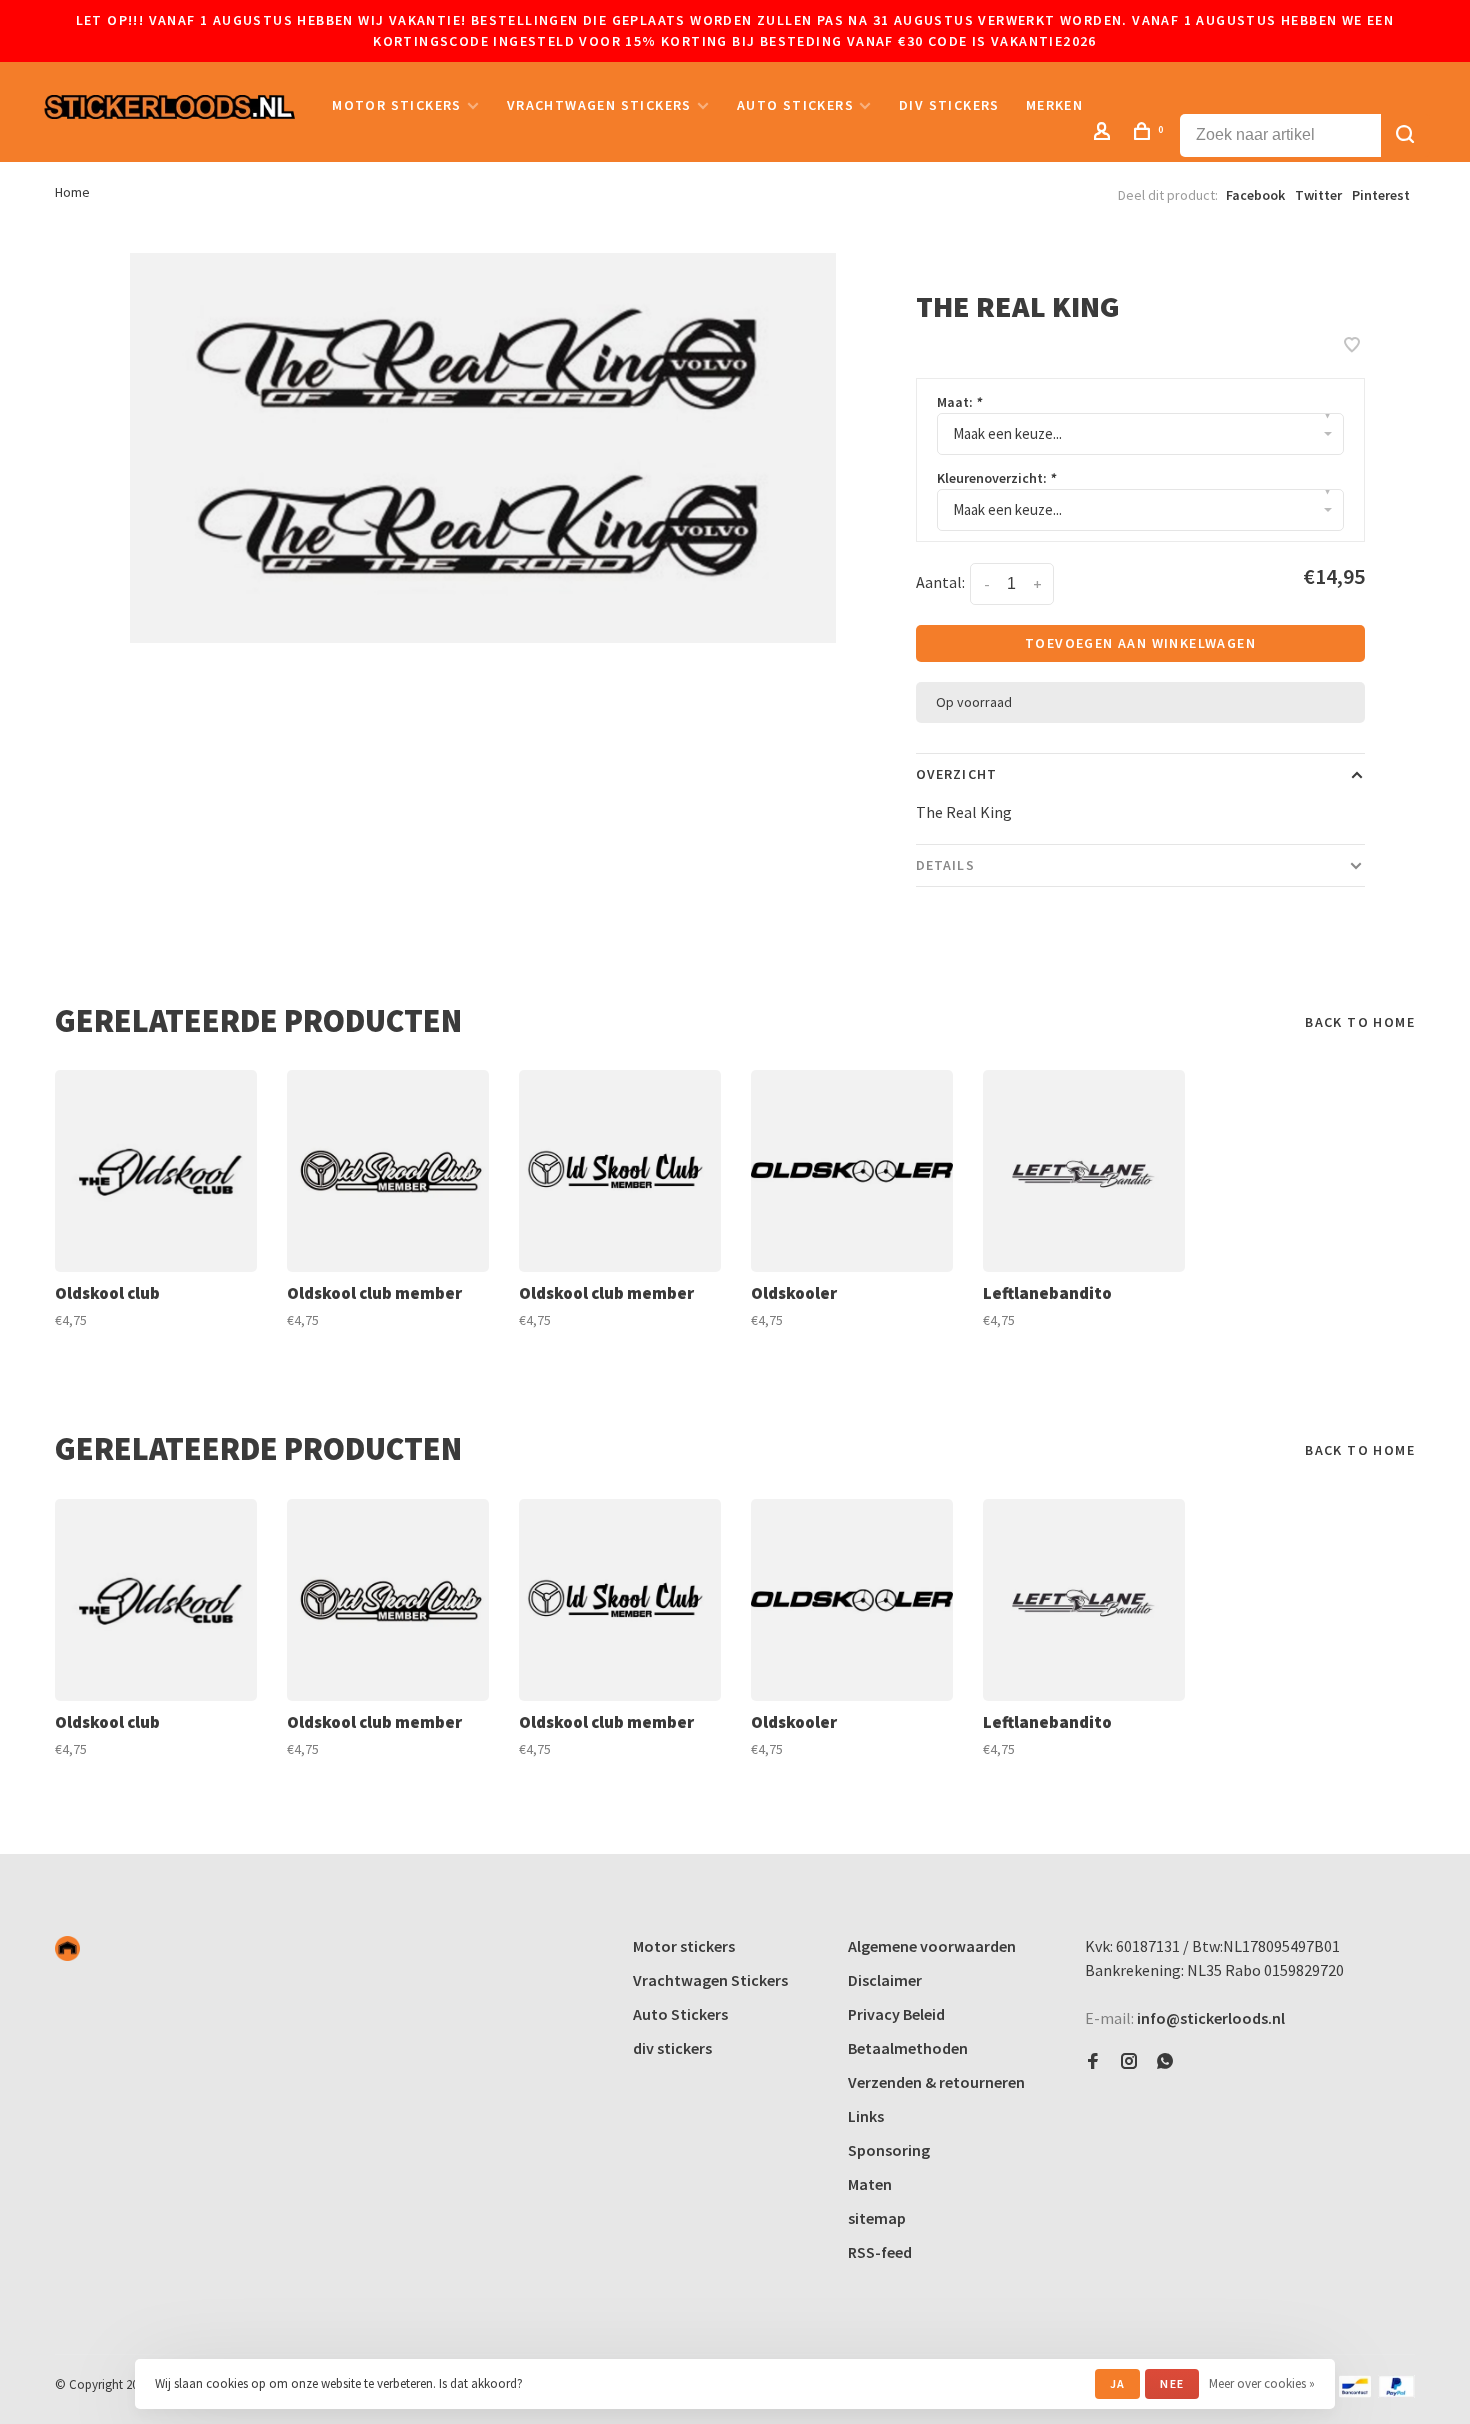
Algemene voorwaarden (932, 1946)
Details (945, 865)
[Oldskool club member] (388, 1171)
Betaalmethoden (908, 2048)
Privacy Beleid (896, 2014)
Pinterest (1381, 195)
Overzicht (956, 774)
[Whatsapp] (1165, 2062)
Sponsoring (889, 2150)
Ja (1117, 2383)
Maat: (959, 402)
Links (866, 2116)
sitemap (877, 2218)
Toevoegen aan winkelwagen (1140, 643)
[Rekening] (1105, 134)
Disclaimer (885, 1980)
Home (72, 192)
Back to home (1360, 1022)
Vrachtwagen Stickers (599, 105)
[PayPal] (1396, 2392)
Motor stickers (397, 105)
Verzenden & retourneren (936, 2082)
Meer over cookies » (1262, 2383)
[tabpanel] (483, 448)
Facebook (1255, 195)
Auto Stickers (795, 105)
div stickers (949, 105)
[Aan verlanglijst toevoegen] (1352, 346)
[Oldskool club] (156, 1171)
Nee (1172, 2383)
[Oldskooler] (852, 1171)
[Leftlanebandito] (1084, 1171)
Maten (870, 2184)
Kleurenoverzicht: (996, 478)
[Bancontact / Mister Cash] (1355, 2392)
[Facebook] (1093, 2062)
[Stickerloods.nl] (67, 1948)
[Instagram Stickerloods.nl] (1129, 2062)
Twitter (1318, 195)
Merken (1054, 105)
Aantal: (940, 582)
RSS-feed (880, 2252)
